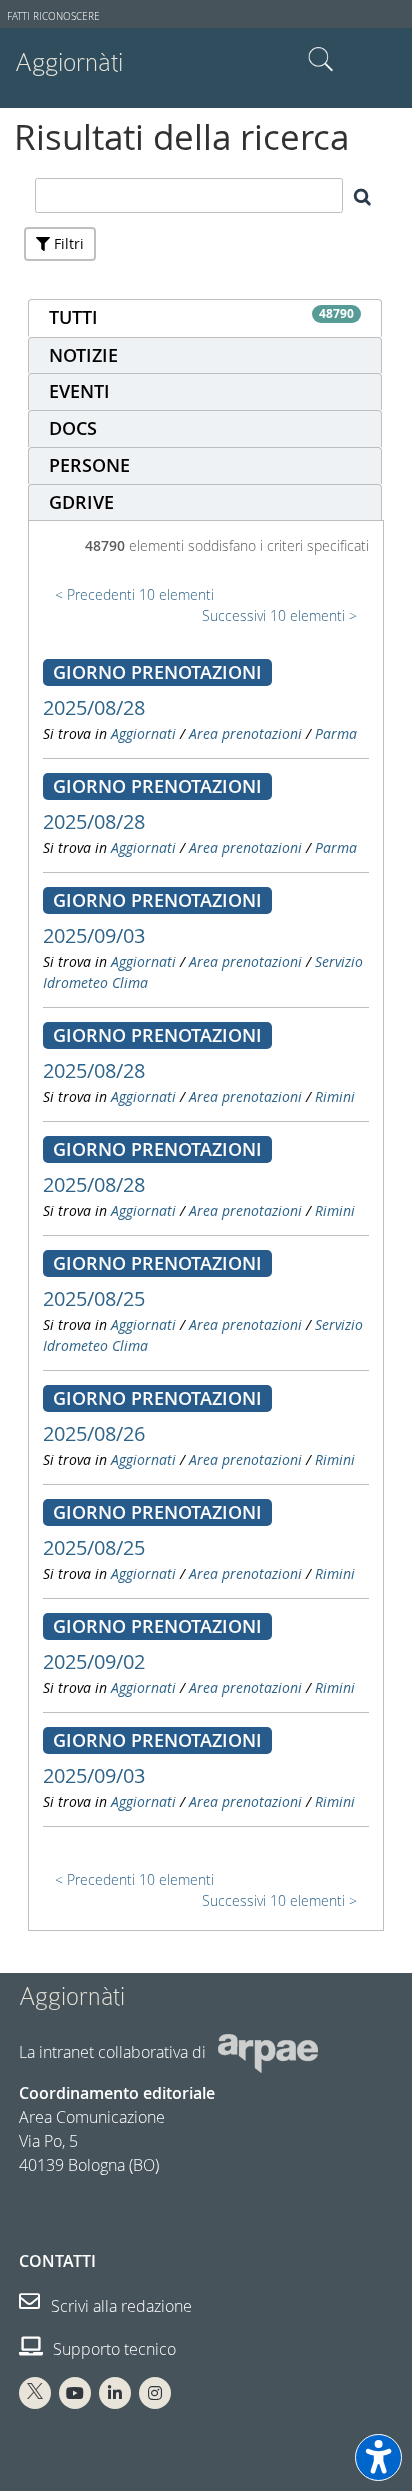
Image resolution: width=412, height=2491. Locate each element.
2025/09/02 (94, 1661)
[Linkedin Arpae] (115, 2393)
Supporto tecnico (112, 2349)
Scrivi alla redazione (119, 2306)
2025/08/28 (94, 707)
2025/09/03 (94, 935)
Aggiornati (143, 733)
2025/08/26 (94, 1433)
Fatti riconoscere (53, 16)
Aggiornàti (69, 62)
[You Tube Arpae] (75, 2393)
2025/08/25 (94, 1298)
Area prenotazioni (245, 733)
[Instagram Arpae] (155, 2393)
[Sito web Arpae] (268, 2052)
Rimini (335, 1096)
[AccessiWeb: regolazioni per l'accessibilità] (378, 2457)
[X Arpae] (35, 2393)
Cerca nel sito (321, 60)
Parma (336, 733)
